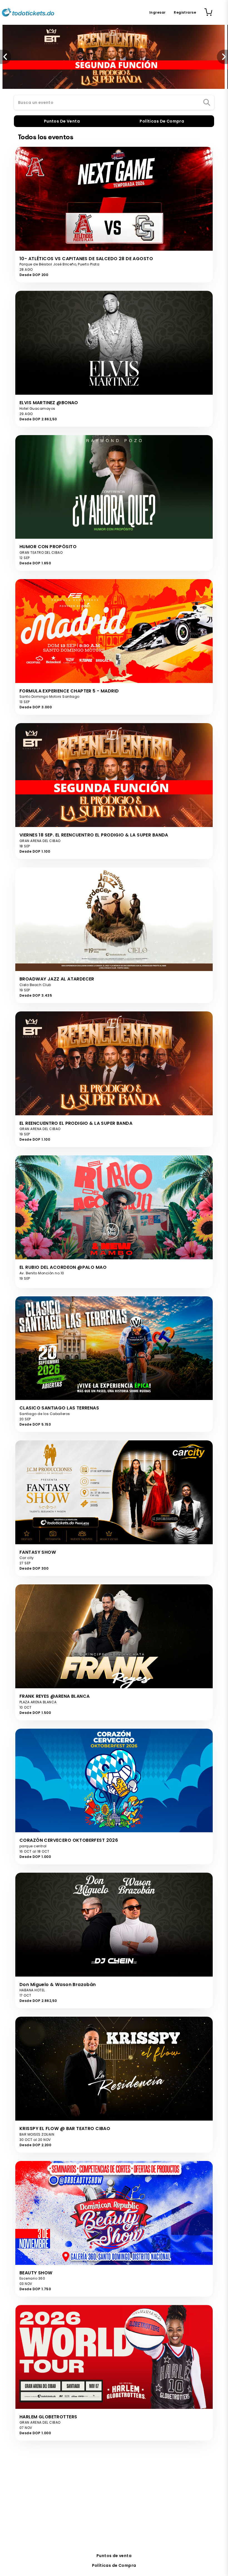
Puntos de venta (114, 2556)
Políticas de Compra (114, 2565)
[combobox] (114, 103)
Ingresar (157, 12)
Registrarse (185, 12)
